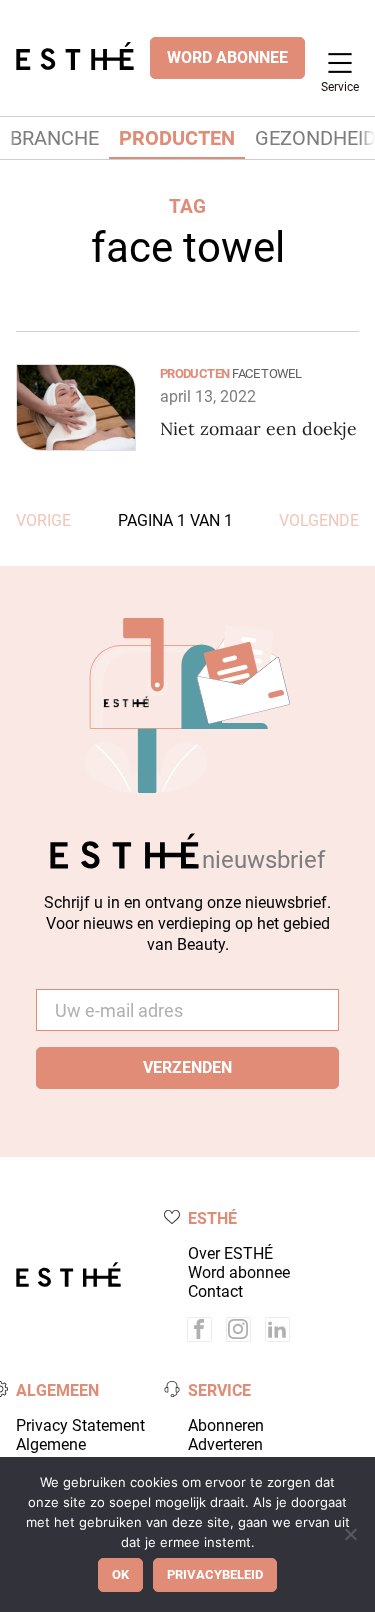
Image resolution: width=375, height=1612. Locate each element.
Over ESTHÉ (230, 1253)
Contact (215, 1291)
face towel (266, 373)
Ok (120, 1574)
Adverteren (225, 1444)
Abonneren (226, 1425)
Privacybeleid (215, 1574)
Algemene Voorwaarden (63, 1454)
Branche (54, 138)
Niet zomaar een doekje (258, 428)
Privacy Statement (80, 1425)
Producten (177, 138)
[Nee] (350, 1534)
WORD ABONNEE (227, 57)
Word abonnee (239, 1272)
